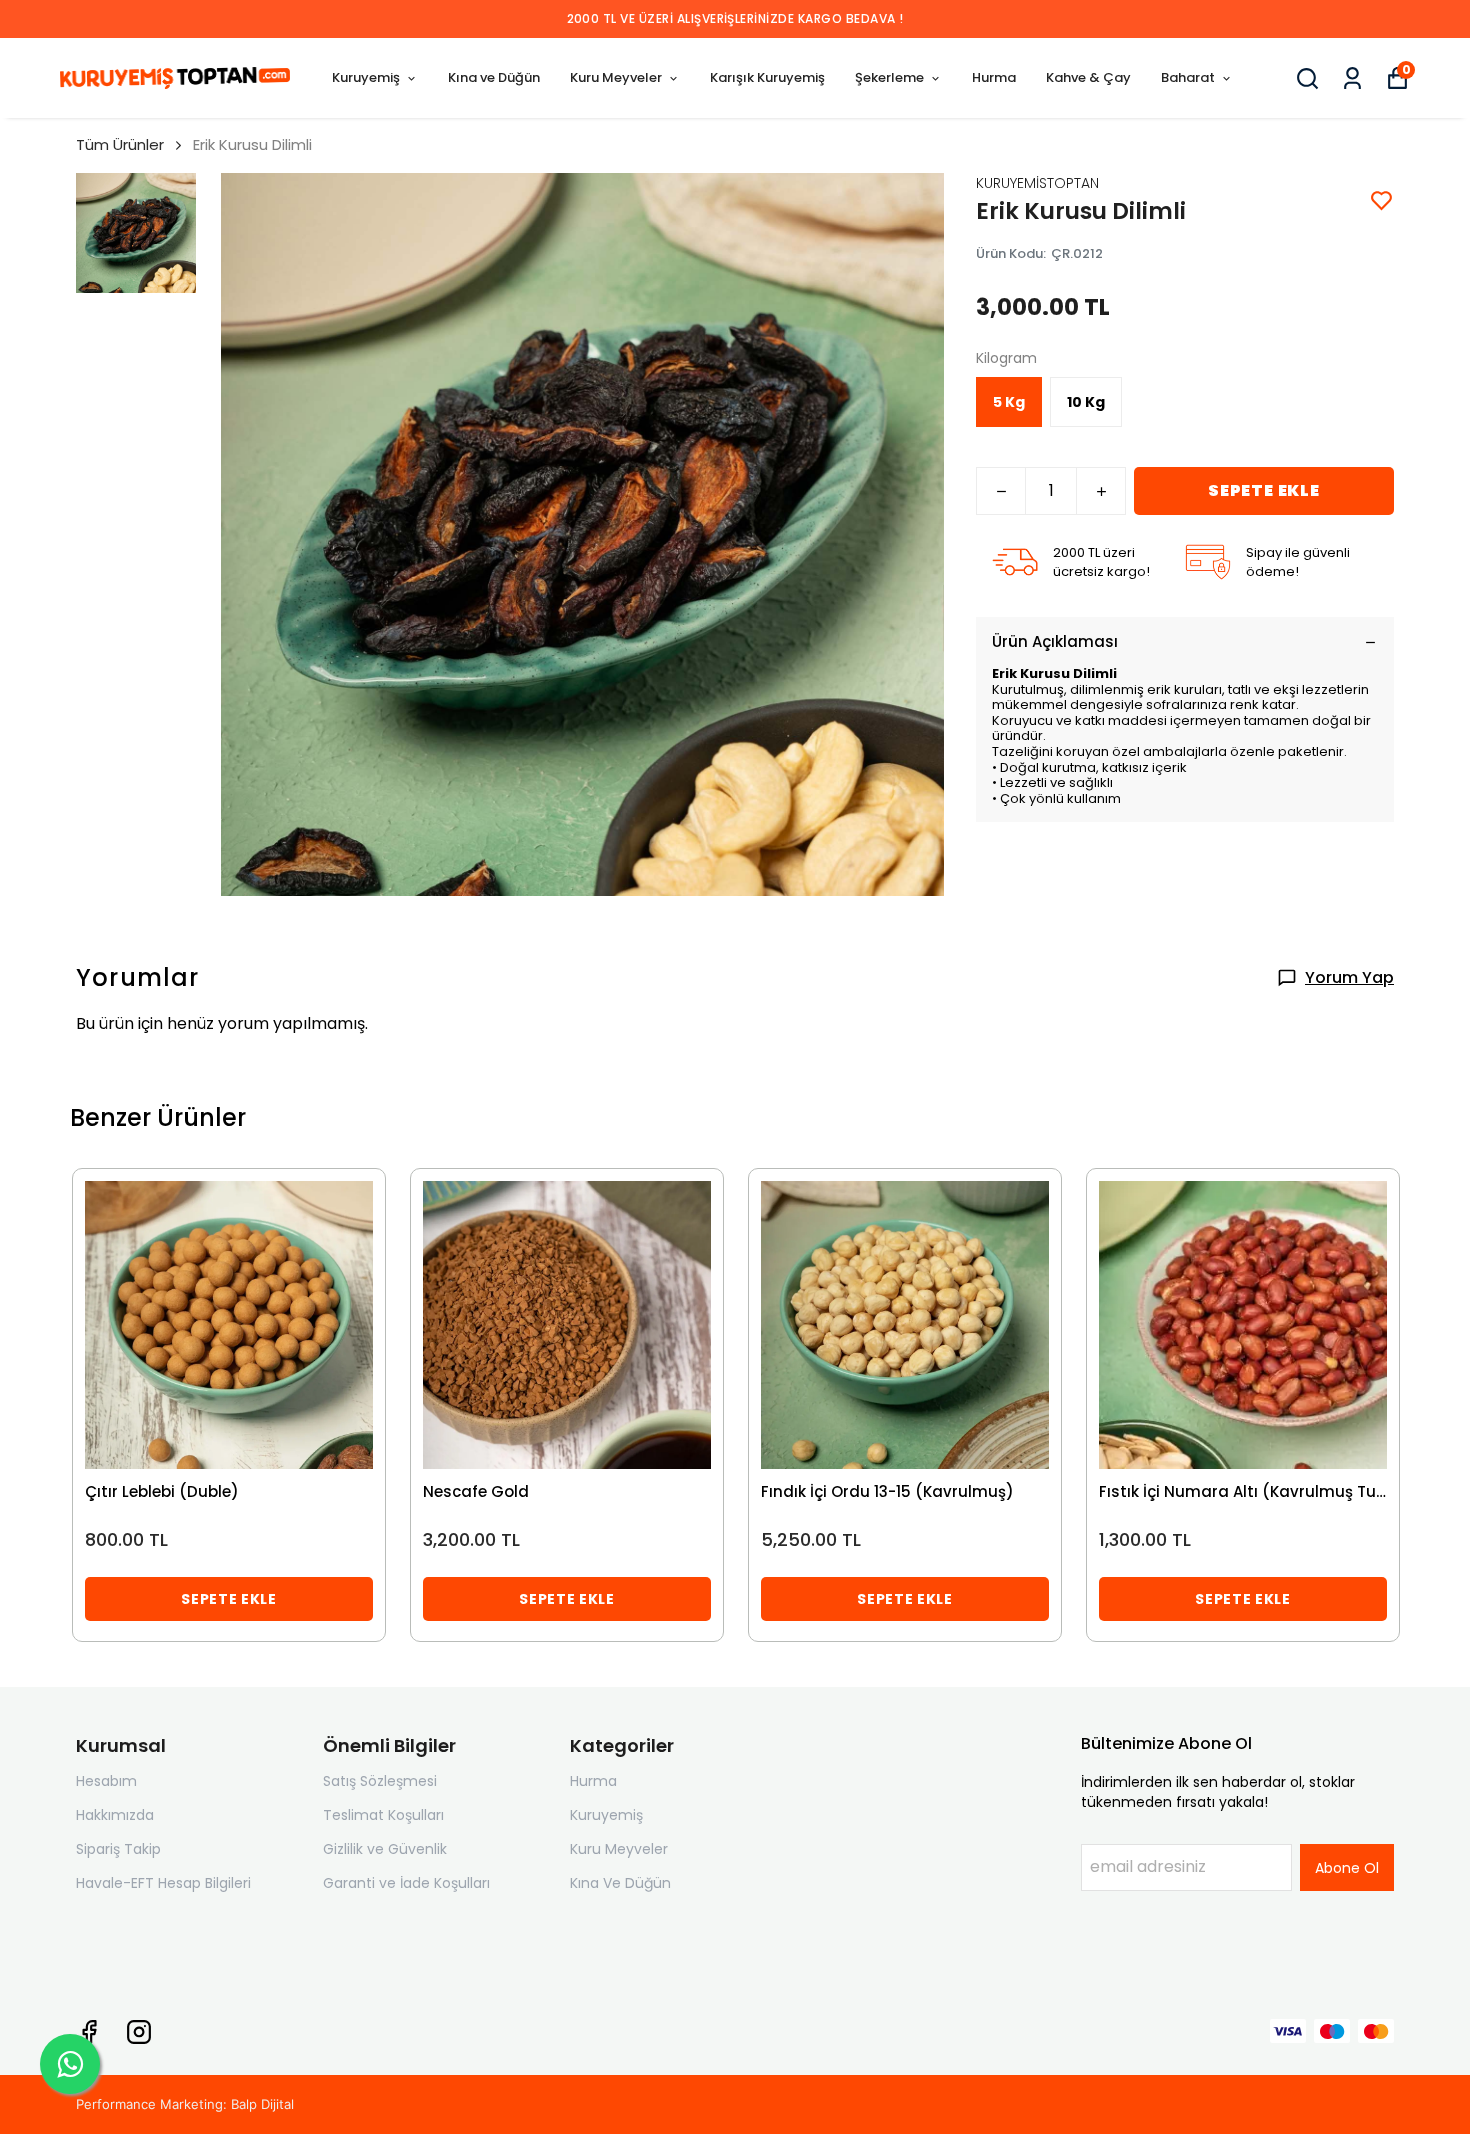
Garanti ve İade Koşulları (406, 1883)
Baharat (1188, 77)
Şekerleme (889, 77)
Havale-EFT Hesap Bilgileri (163, 1883)
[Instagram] (139, 2032)
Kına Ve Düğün (620, 1883)
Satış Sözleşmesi (380, 1781)
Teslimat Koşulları (383, 1815)
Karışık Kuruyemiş (767, 77)
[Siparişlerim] (1352, 78)
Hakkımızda (115, 1815)
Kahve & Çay (1088, 77)
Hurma (994, 77)
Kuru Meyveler (616, 77)
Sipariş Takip (118, 1849)
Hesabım (106, 1781)
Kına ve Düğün (494, 77)
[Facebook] (89, 2032)
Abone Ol (1347, 1868)
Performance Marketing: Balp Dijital (185, 2104)
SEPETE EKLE (1264, 490)
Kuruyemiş (366, 77)
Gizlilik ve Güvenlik (385, 1849)
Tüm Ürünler (120, 144)
